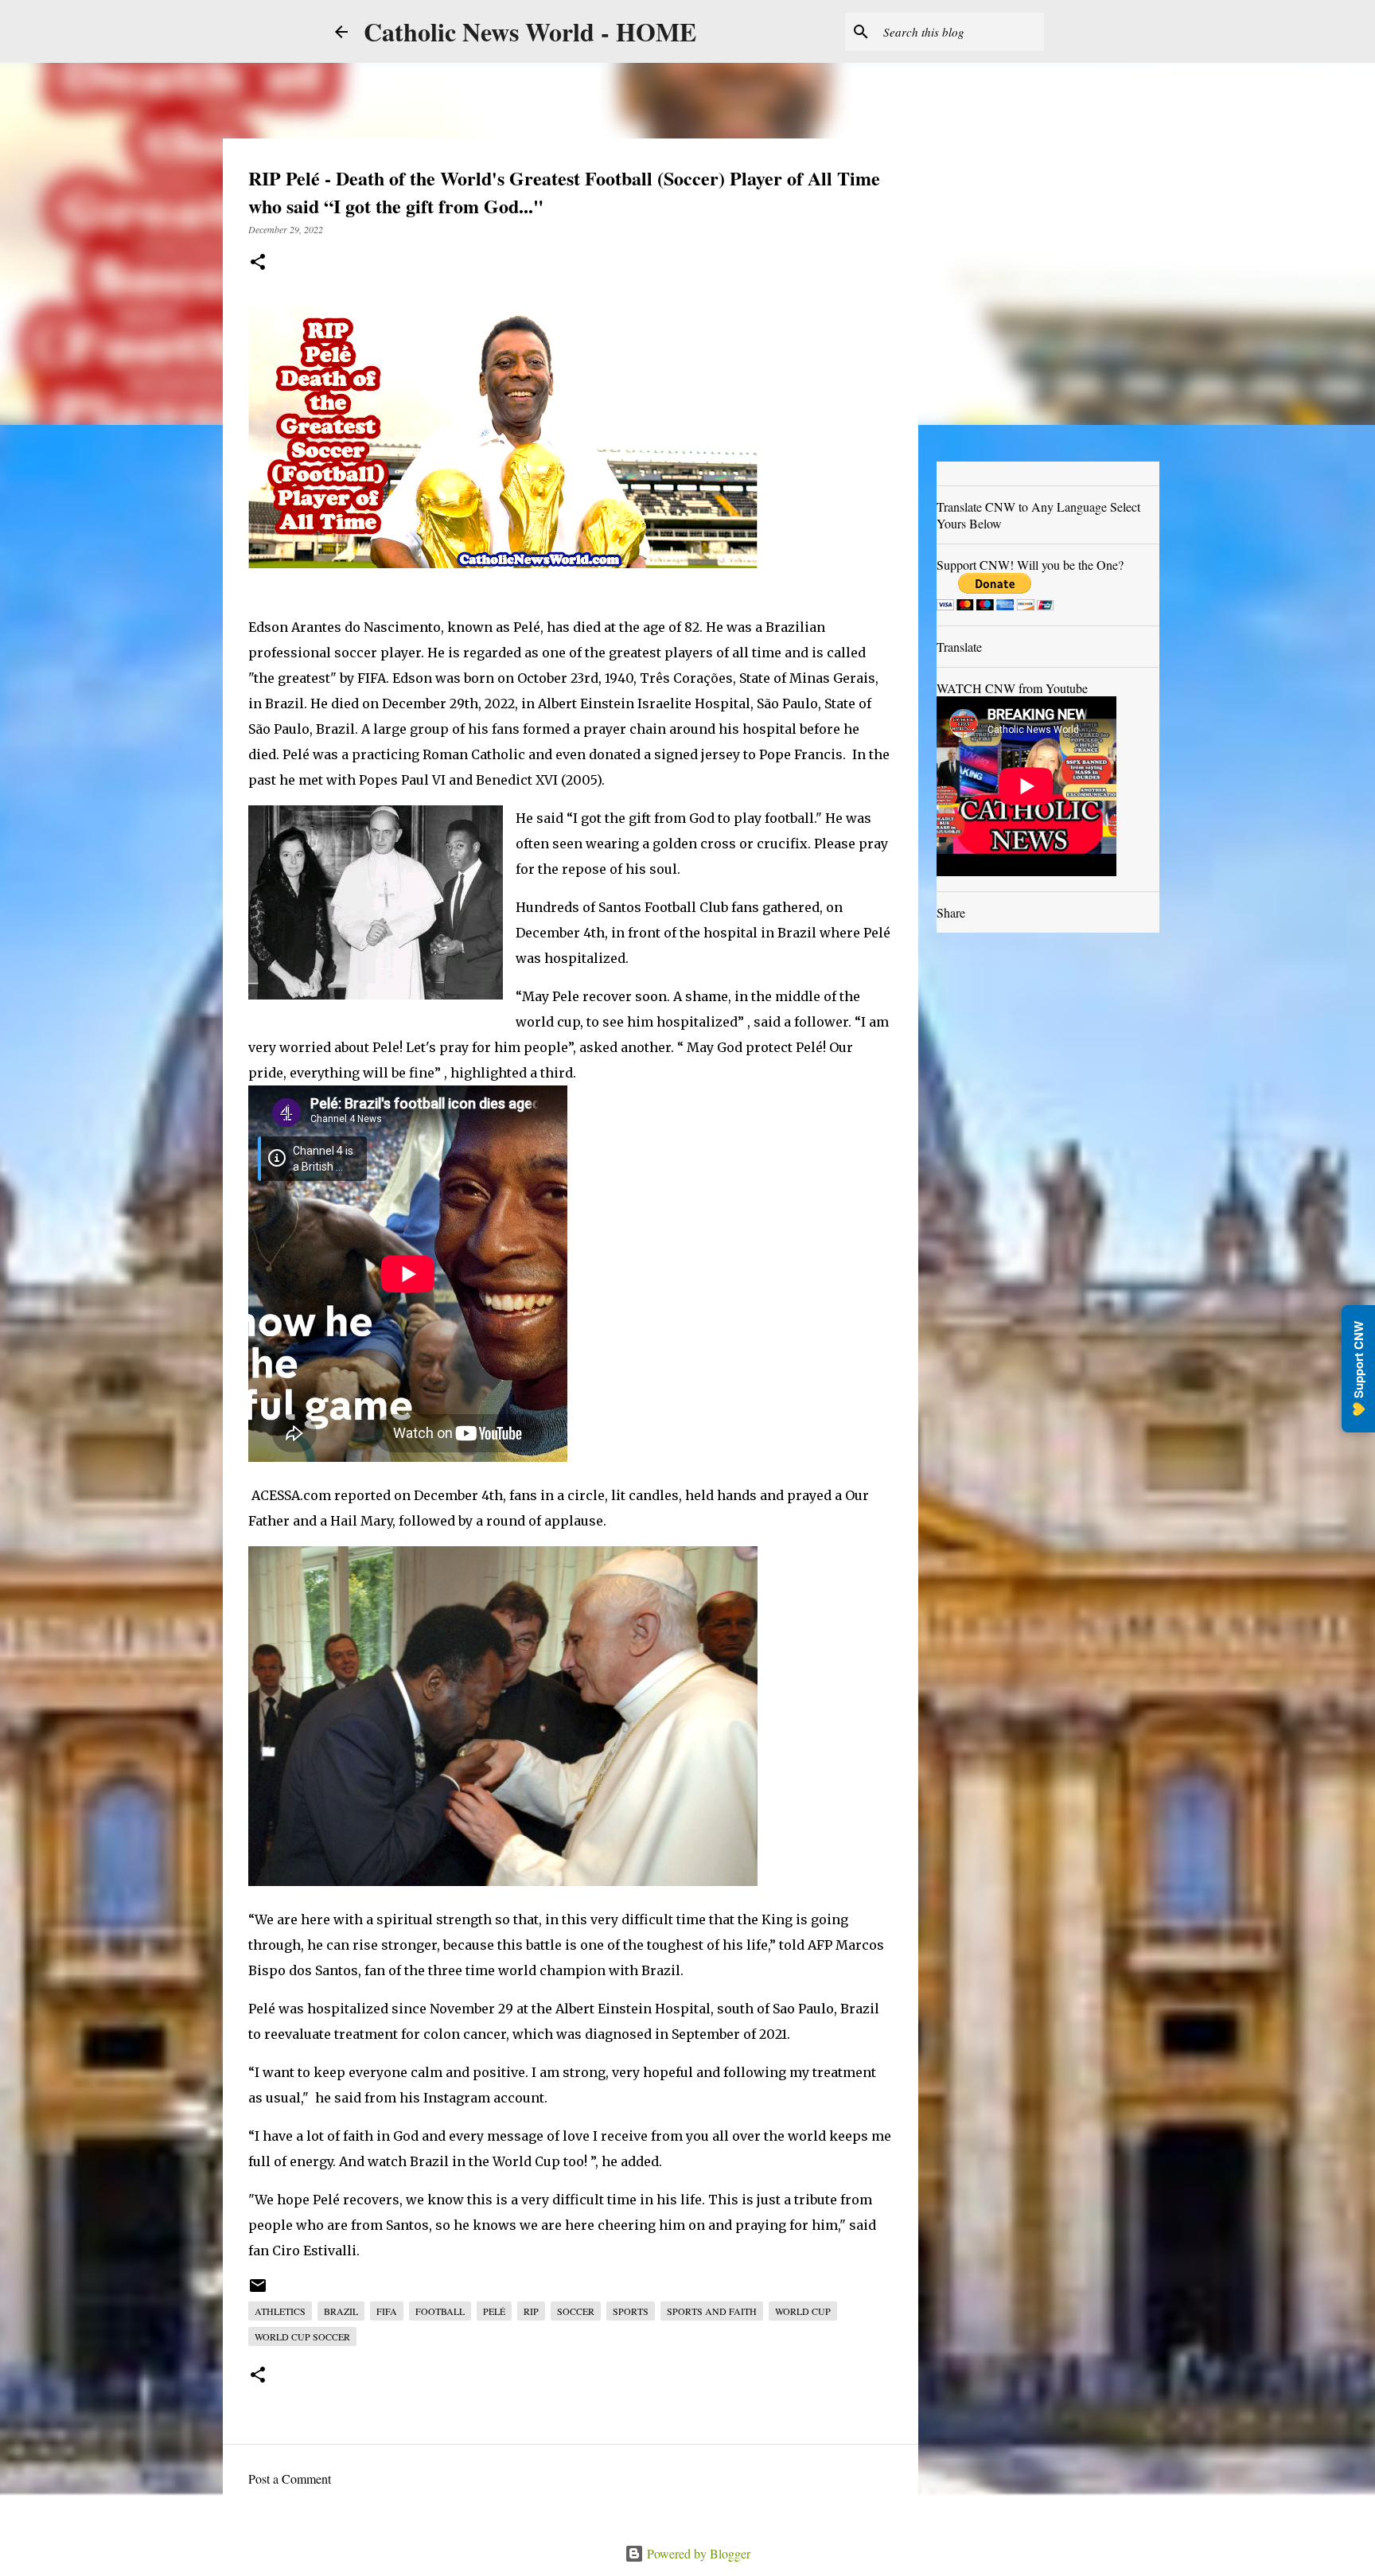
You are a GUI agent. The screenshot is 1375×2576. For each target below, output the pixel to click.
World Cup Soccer (302, 2336)
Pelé (494, 2311)
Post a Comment (290, 2479)
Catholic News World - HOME (530, 31)
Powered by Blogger (697, 2553)
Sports (631, 2311)
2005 (581, 780)
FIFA (387, 2311)
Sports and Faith (712, 2311)
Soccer (576, 2311)
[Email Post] (258, 2291)
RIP (531, 2311)
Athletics (280, 2311)
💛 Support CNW (1358, 1369)
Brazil (341, 2311)
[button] (258, 263)
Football (440, 2311)
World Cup (803, 2311)
